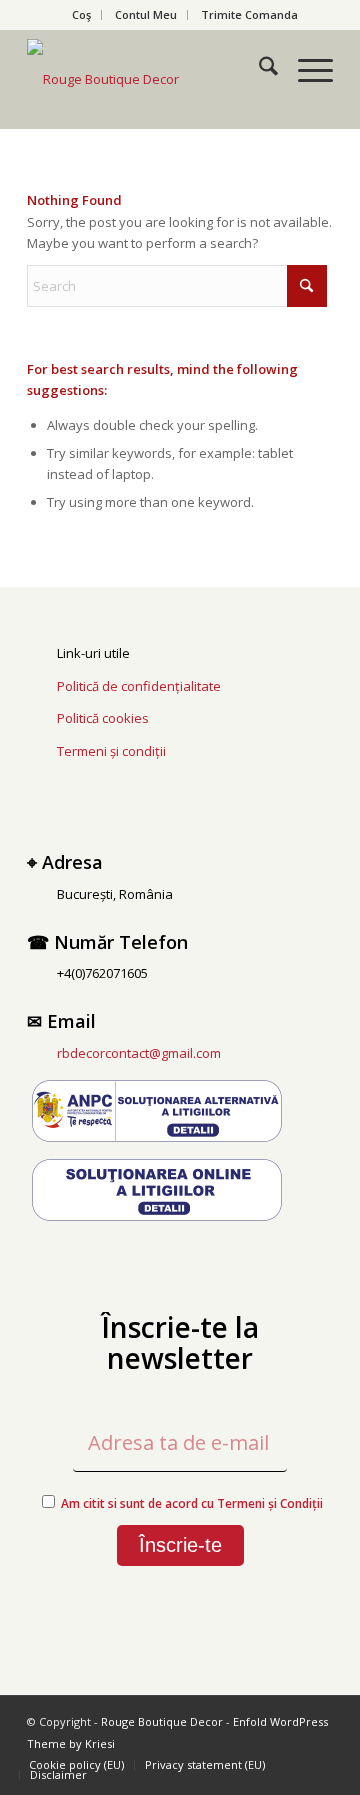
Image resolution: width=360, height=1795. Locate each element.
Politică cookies (103, 718)
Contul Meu (146, 14)
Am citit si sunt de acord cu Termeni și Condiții (192, 1503)
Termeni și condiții (111, 751)
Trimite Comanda (249, 14)
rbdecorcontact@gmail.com (139, 1053)
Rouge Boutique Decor (162, 1721)
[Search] (258, 69)
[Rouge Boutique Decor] (149, 79)
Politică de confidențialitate (139, 686)
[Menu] (305, 69)
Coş (81, 14)
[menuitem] (82, 15)
